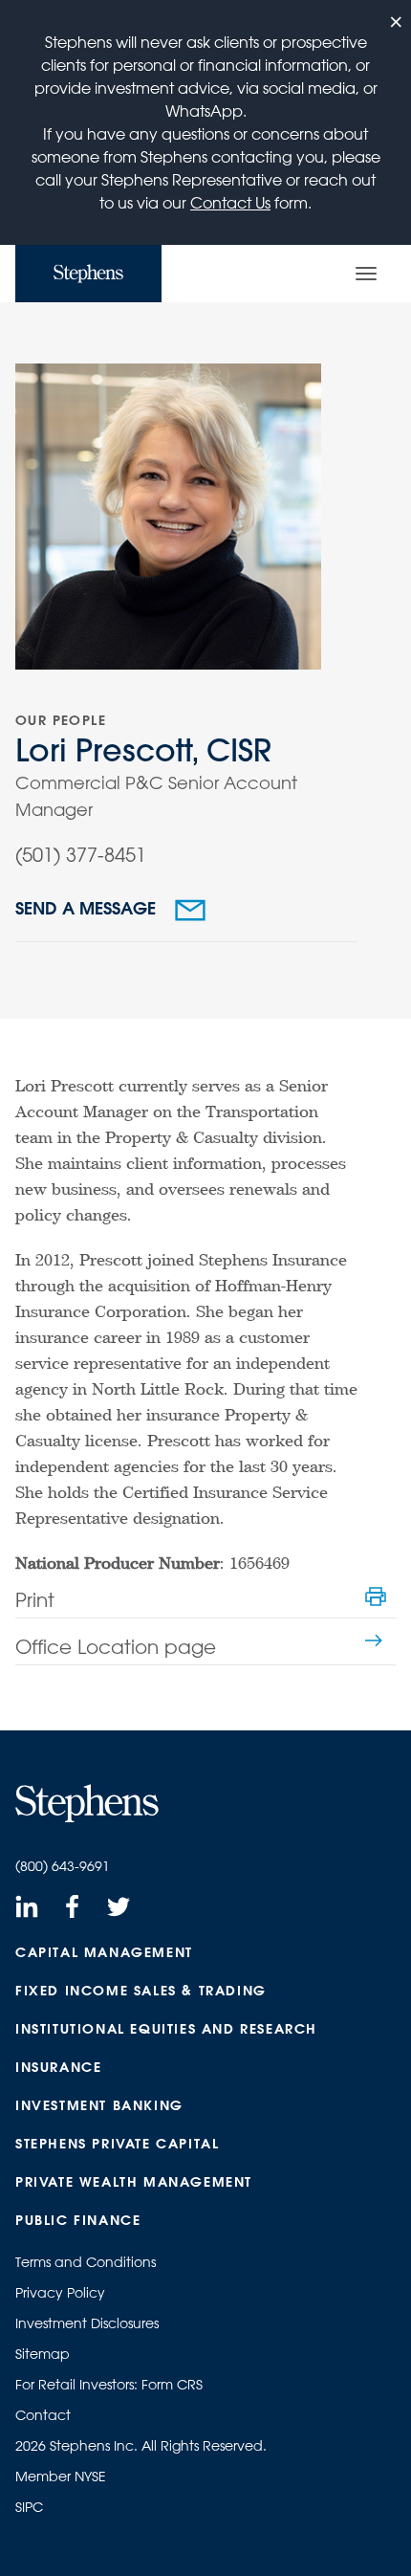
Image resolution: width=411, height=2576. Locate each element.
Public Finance (78, 2220)
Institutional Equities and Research (166, 2029)
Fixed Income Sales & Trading (141, 1991)
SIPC (29, 2507)
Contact (43, 2415)
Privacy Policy (60, 2293)
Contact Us (230, 203)
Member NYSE (61, 2477)
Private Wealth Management (134, 2182)
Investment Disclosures (87, 2323)
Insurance (58, 2067)
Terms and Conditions (86, 2262)
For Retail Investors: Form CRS (109, 2385)
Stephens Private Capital (117, 2144)
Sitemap (43, 2354)
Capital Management (104, 1952)
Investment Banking (99, 2105)
